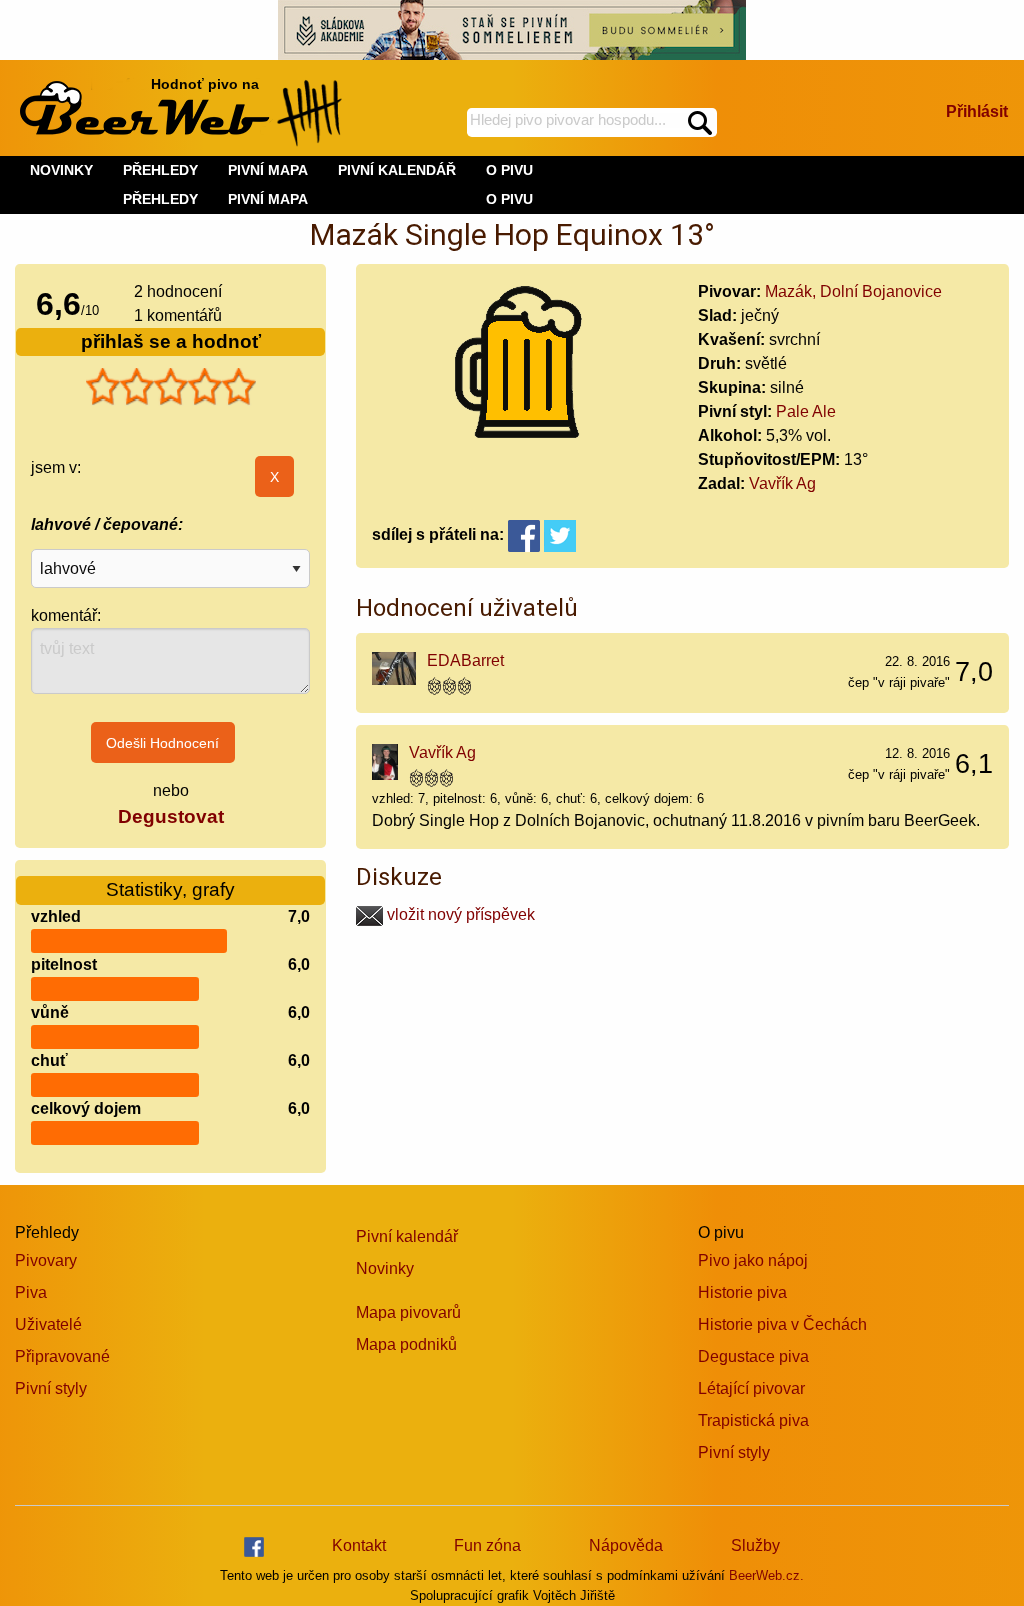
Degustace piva (753, 1356)
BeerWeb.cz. (766, 1575)
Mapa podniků (406, 1344)
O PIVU (509, 199)
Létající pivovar (751, 1388)
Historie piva (742, 1292)
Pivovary (46, 1260)
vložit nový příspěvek (459, 914)
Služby (755, 1545)
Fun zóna (487, 1545)
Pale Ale (806, 411)
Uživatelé (48, 1324)
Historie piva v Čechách (782, 1324)
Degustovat (171, 816)
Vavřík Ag (782, 483)
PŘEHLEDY (160, 199)
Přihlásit (977, 111)
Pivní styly (51, 1388)
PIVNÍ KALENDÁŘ (397, 170)
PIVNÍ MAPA (268, 199)
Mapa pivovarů (408, 1312)
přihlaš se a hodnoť (171, 341)
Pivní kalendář (407, 1236)
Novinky (385, 1268)
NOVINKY (61, 170)
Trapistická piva (753, 1420)
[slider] (171, 387)
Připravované (62, 1356)
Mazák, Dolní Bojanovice (853, 291)
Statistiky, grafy (170, 889)
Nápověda (626, 1545)
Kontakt (359, 1545)
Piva (31, 1292)
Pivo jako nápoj (753, 1260)
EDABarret (465, 660)
